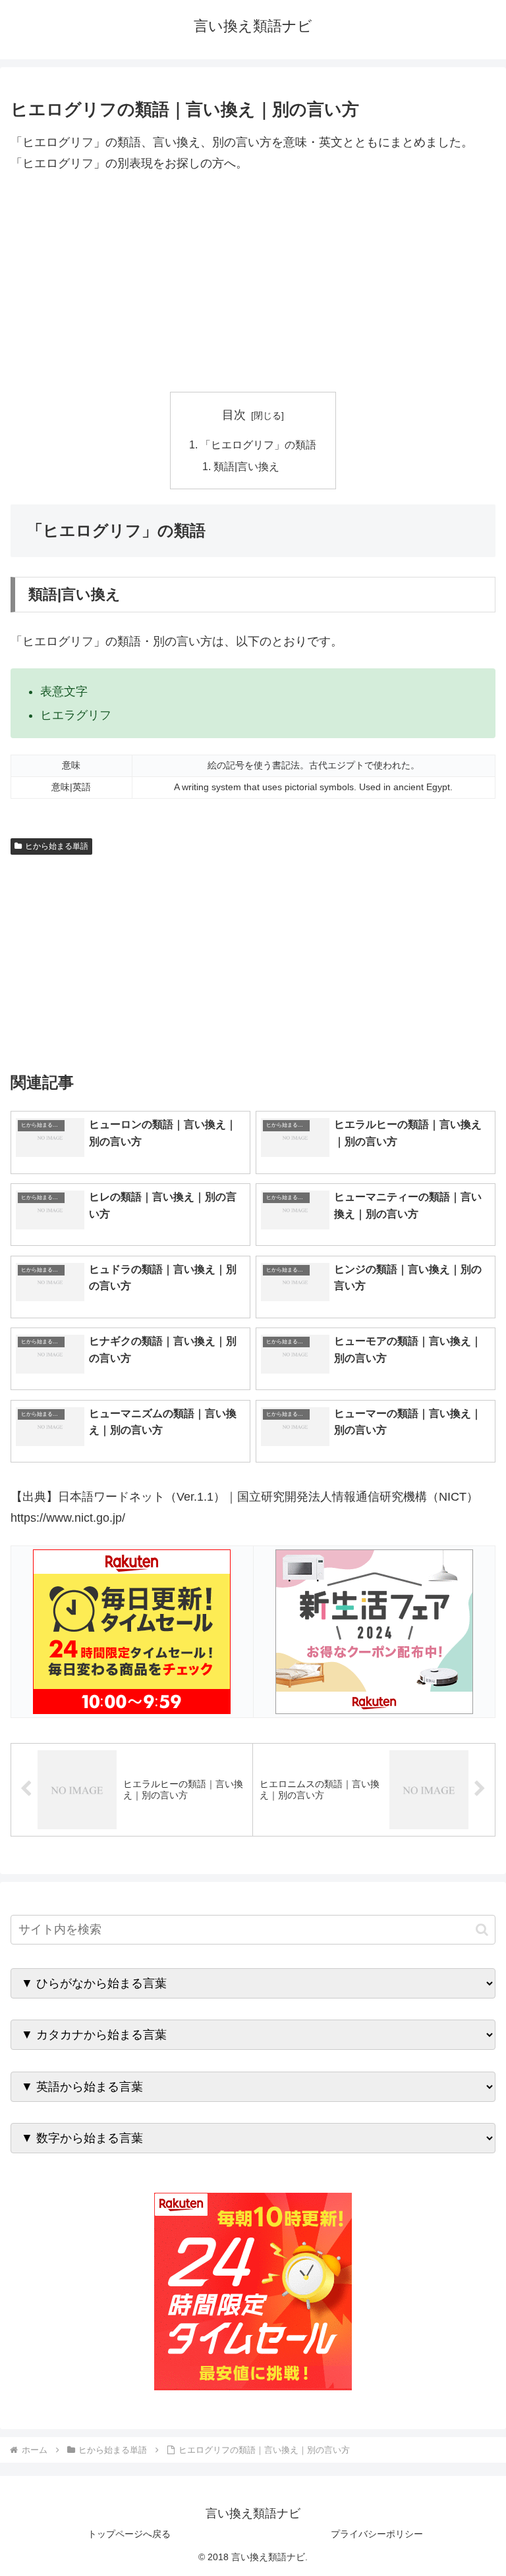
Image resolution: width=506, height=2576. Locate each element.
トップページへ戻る (129, 2534)
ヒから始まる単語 (57, 846)
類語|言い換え (246, 466)
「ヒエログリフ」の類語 (258, 444)
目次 (234, 415)
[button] (482, 1930)
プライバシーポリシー (377, 2534)
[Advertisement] (253, 283)
